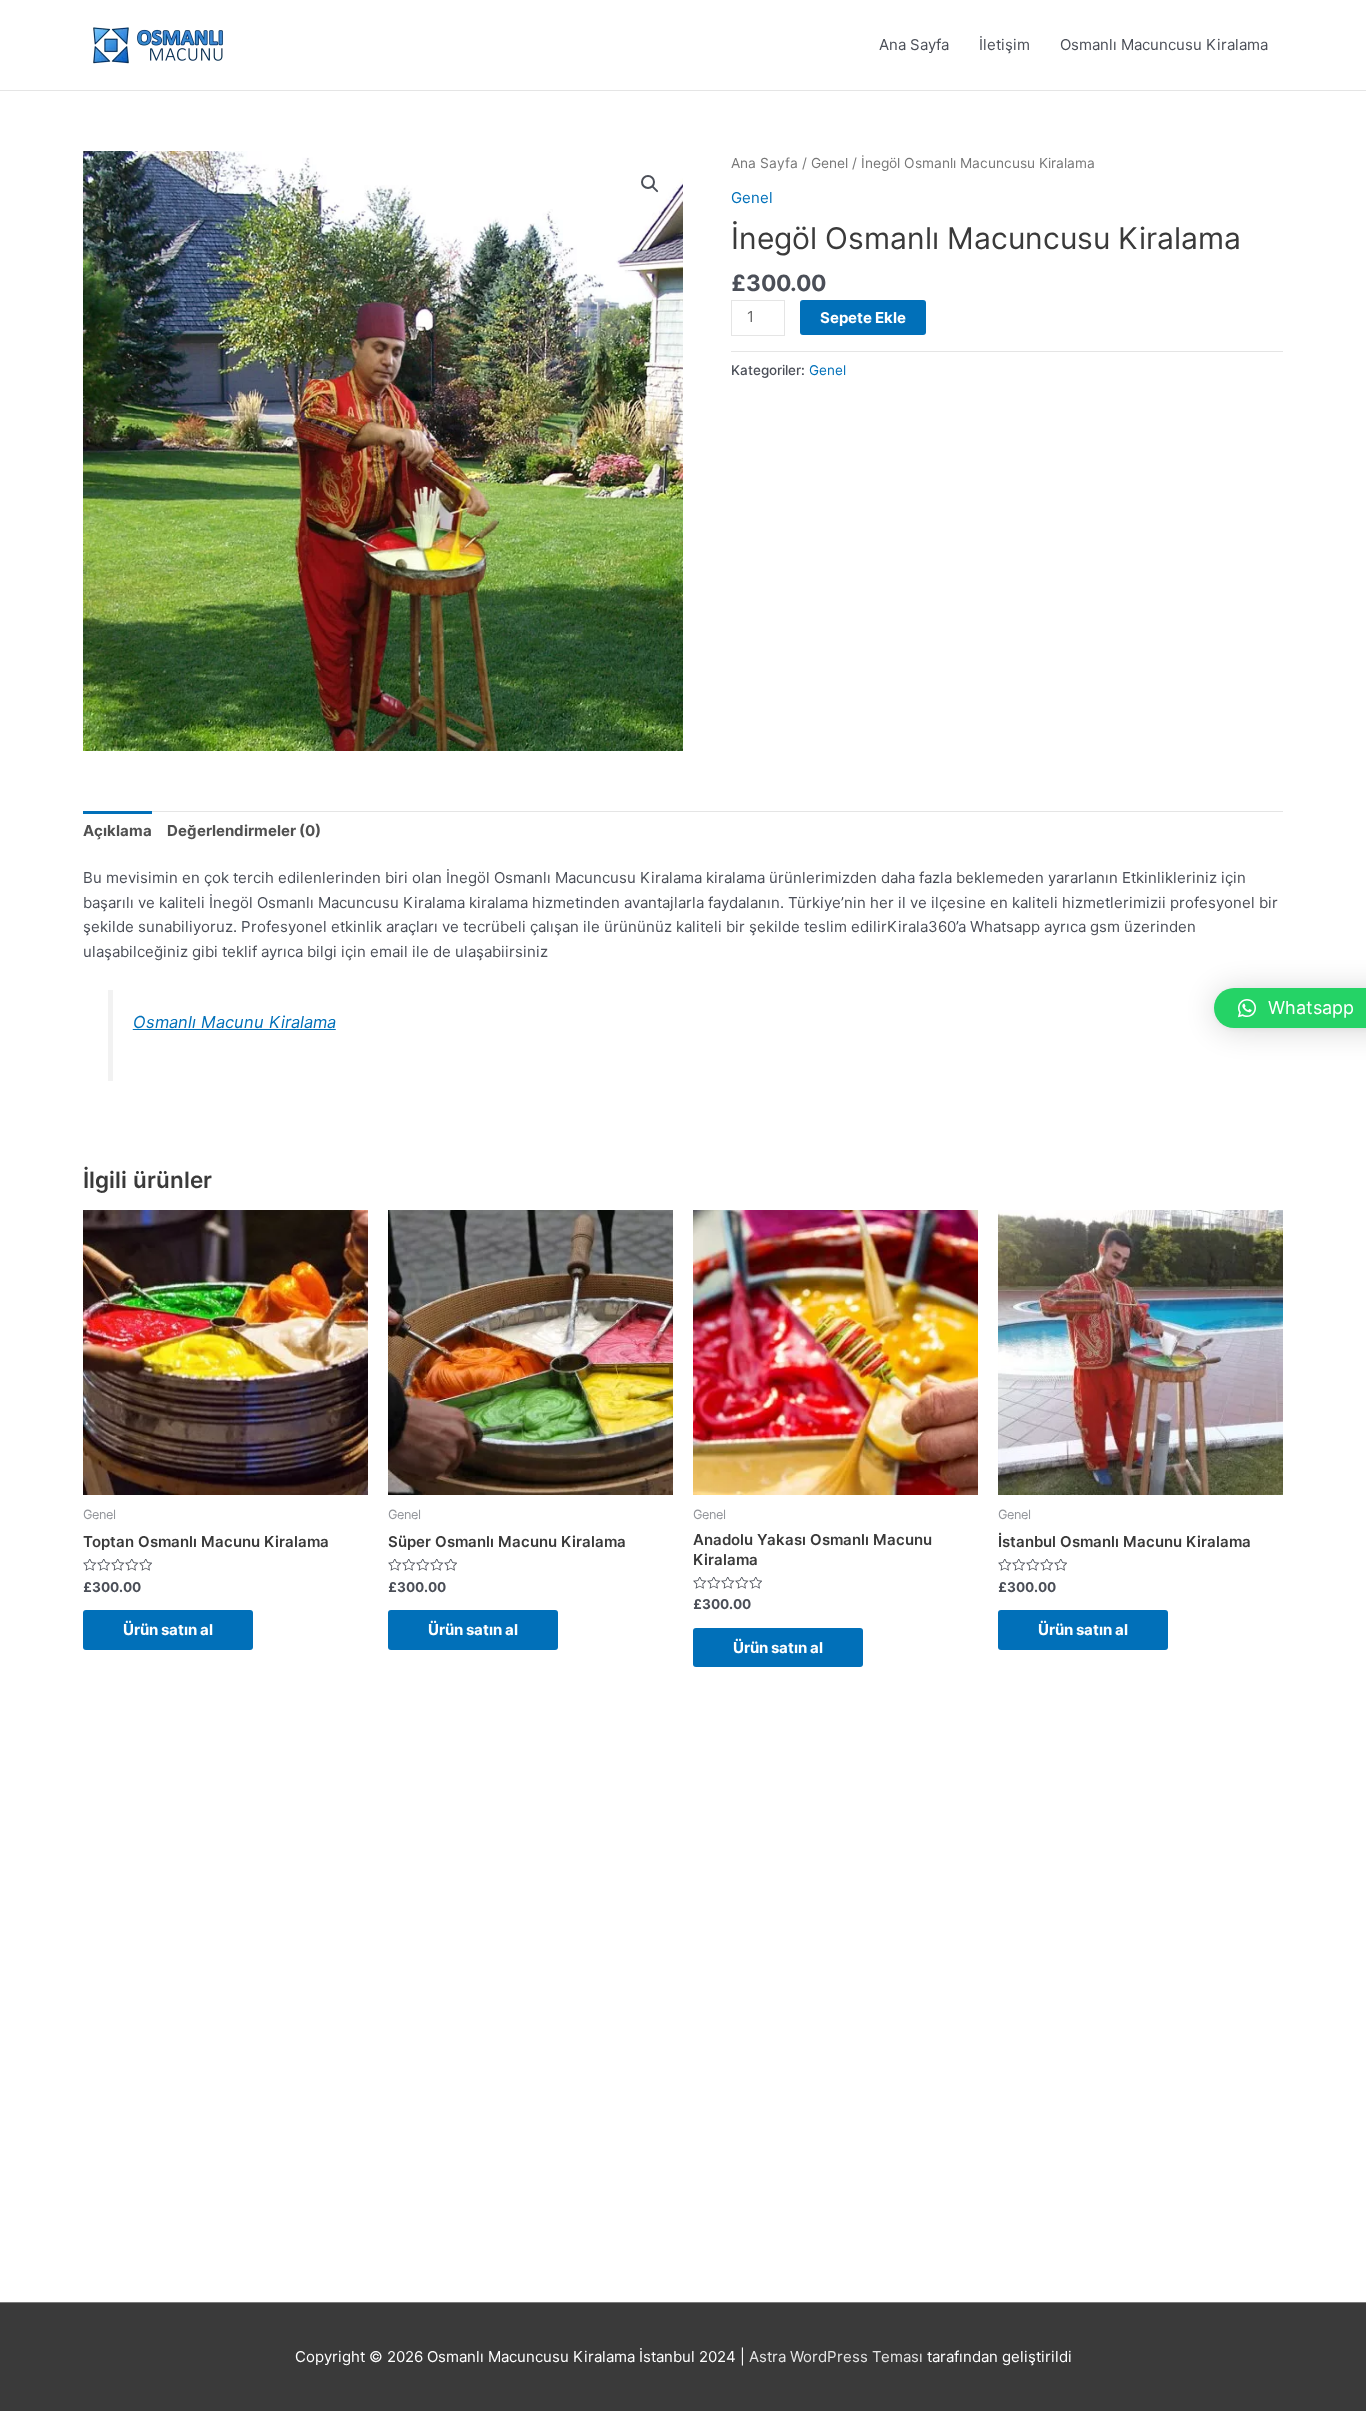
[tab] (117, 831)
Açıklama (117, 830)
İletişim (1004, 44)
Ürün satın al (168, 1629)
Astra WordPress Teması (836, 2356)
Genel (829, 163)
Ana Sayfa (914, 44)
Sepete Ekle (863, 317)
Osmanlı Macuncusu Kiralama (1164, 44)
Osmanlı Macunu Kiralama (234, 1022)
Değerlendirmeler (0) (244, 830)
